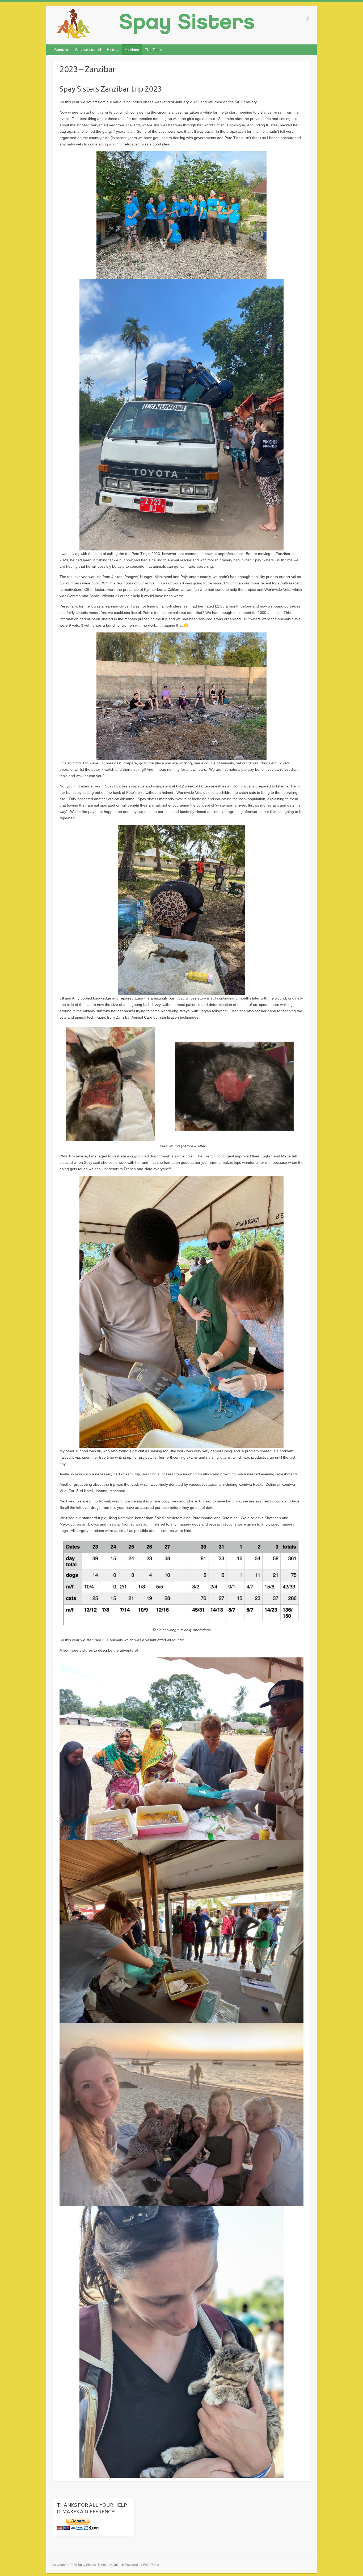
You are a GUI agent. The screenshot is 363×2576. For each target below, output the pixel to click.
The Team (153, 50)
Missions (132, 50)
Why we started (88, 50)
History (113, 50)
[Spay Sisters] (155, 25)
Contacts (62, 50)
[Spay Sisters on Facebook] (308, 19)
